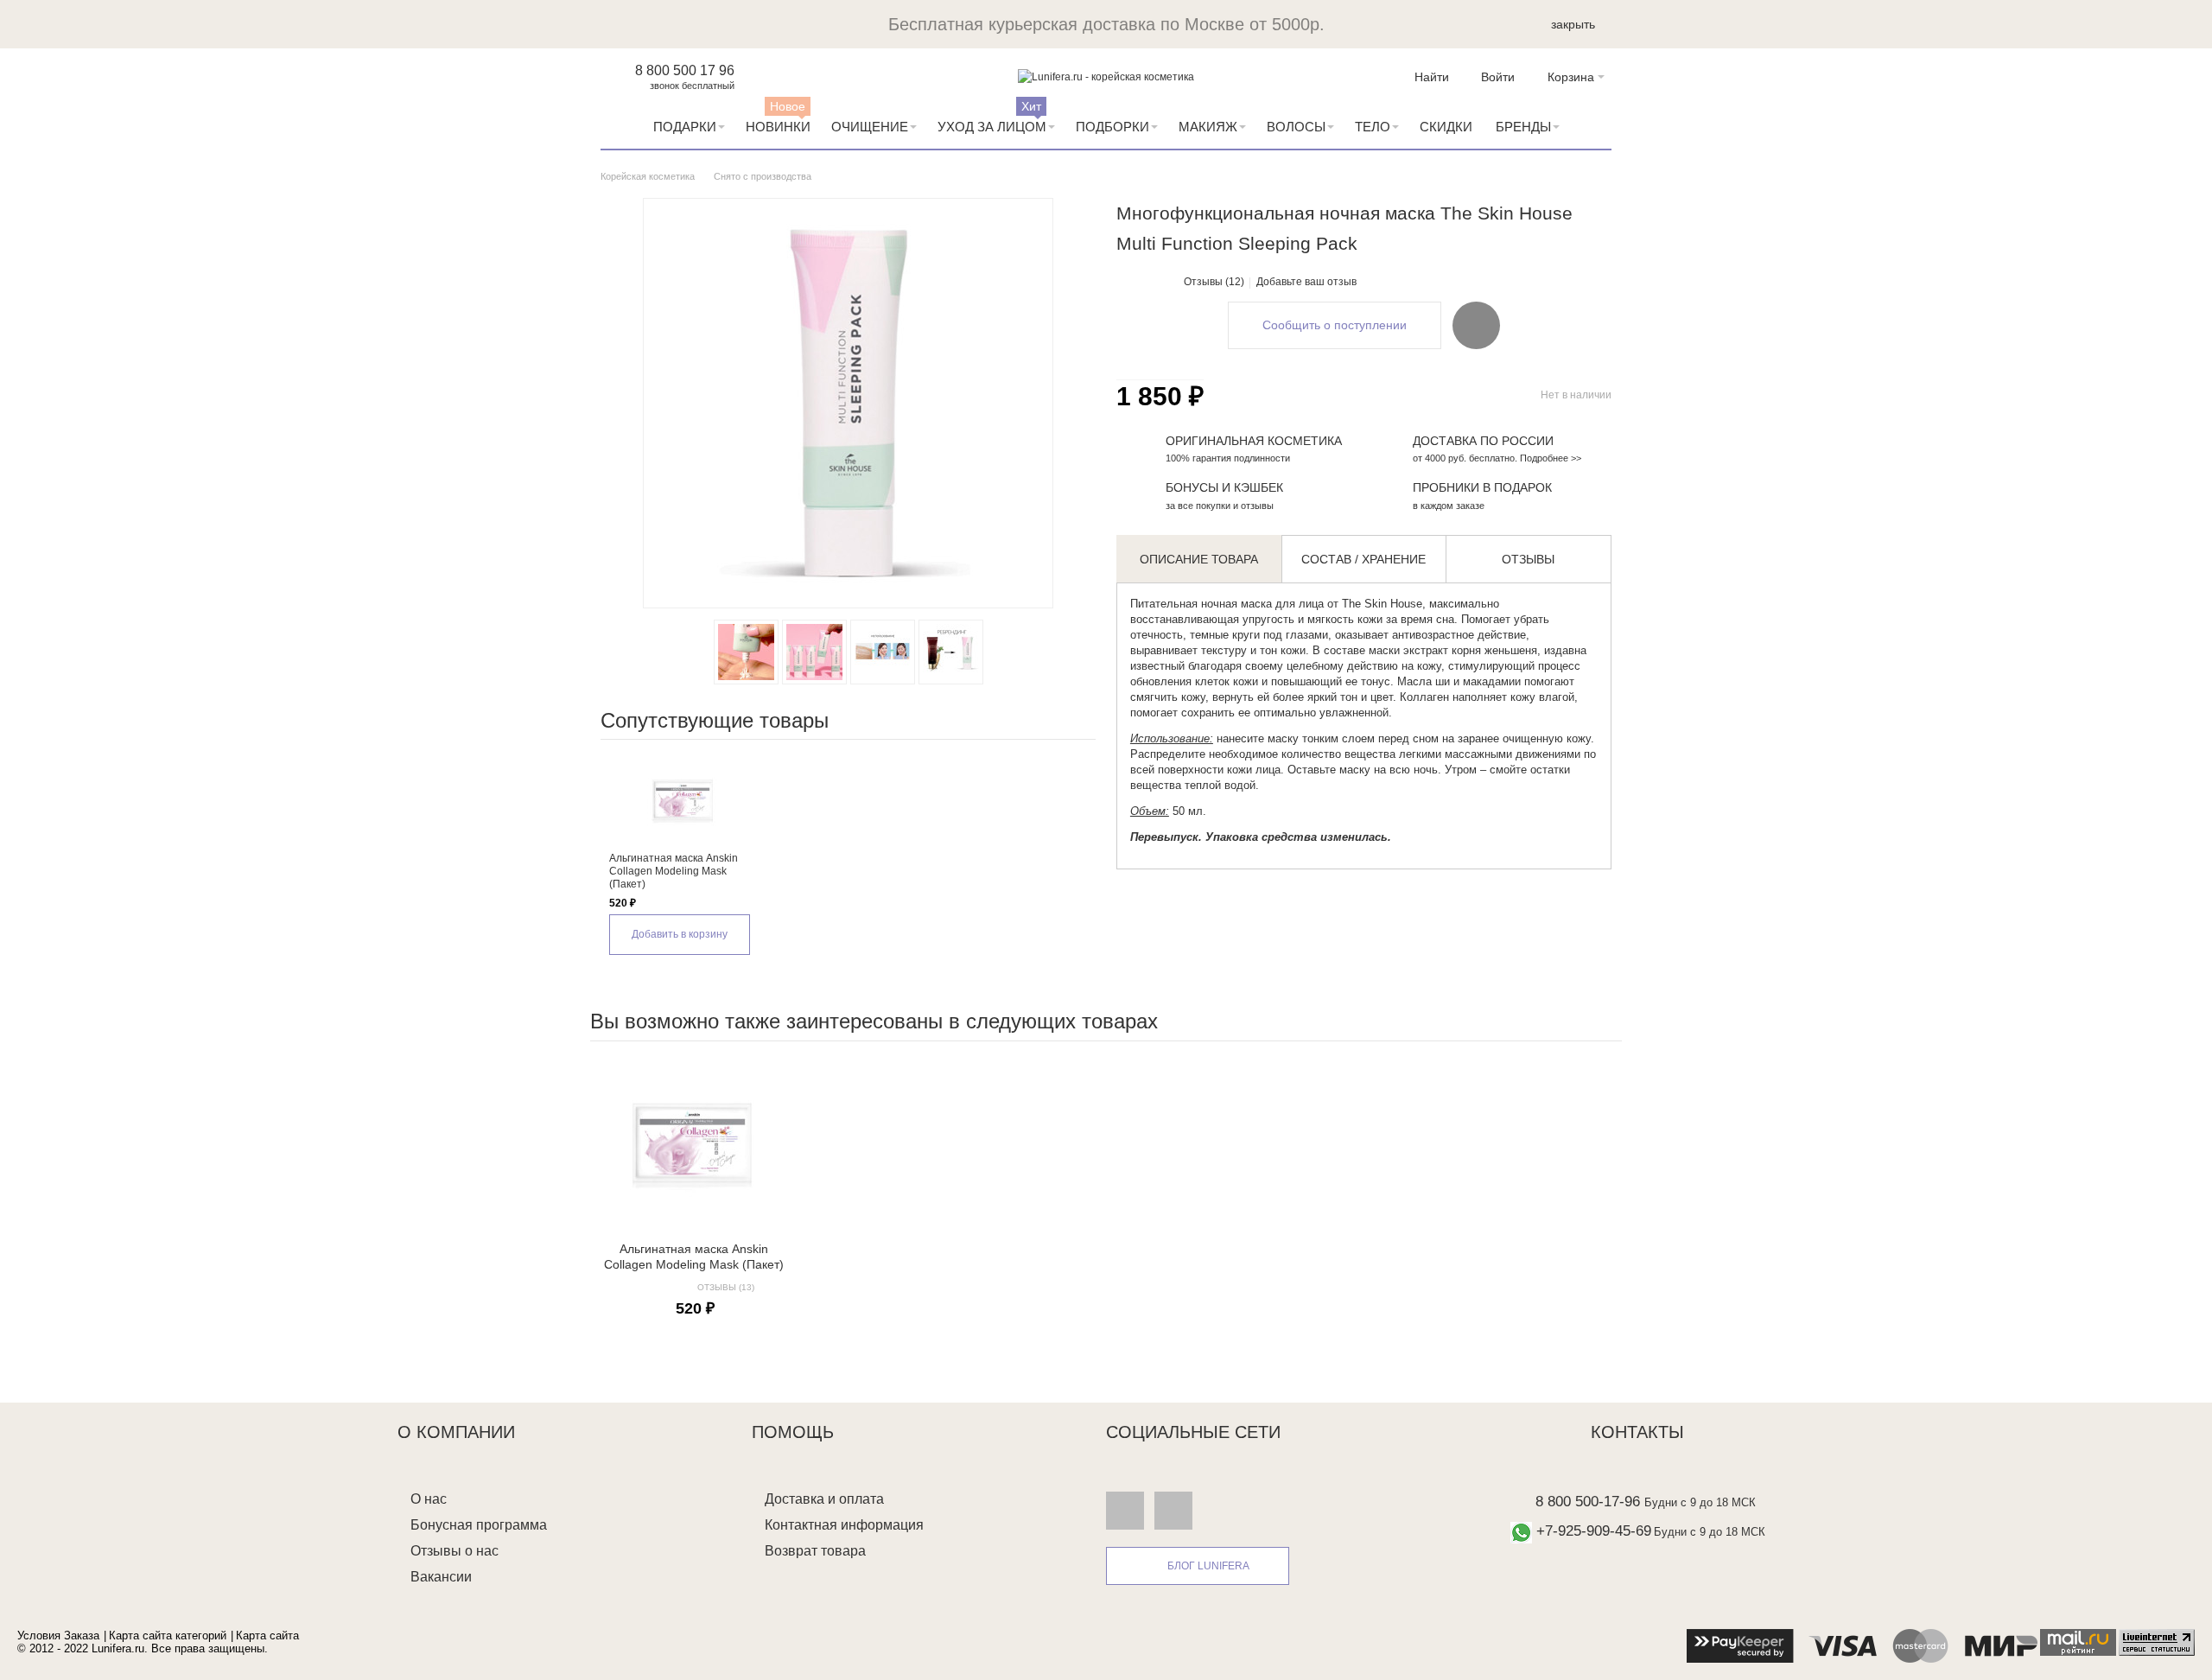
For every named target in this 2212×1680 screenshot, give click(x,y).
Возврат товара (815, 1551)
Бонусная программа (479, 1525)
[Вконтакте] (1125, 1510)
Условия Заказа (58, 1635)
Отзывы (1528, 559)
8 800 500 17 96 (685, 70)
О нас (429, 1499)
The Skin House (1382, 604)
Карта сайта (267, 1635)
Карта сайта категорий (168, 1635)
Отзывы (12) (1214, 282)
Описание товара (1199, 559)
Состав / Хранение (1363, 559)
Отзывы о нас (454, 1551)
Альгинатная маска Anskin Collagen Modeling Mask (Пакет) (674, 871)
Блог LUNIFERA (1208, 1566)
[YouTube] (1173, 1510)
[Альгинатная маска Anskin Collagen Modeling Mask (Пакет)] (683, 800)
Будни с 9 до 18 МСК (1700, 1502)
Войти (1498, 77)
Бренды (1523, 127)
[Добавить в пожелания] (1476, 325)
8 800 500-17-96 (1588, 1502)
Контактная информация (844, 1525)
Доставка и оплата (824, 1499)
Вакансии (441, 1577)
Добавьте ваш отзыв (1306, 282)
